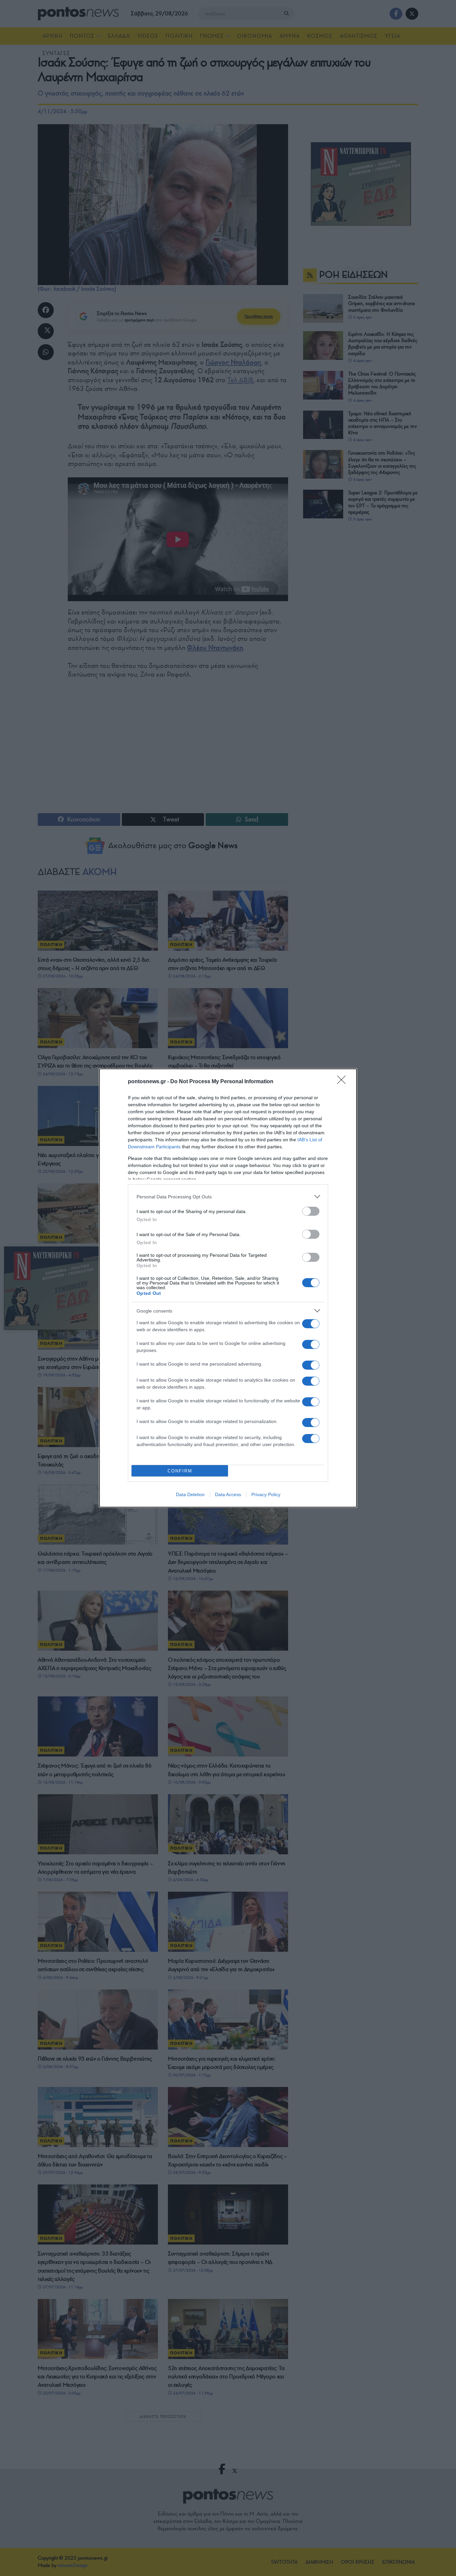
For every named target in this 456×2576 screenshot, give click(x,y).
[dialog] (228, 1288)
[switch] (311, 1211)
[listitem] (228, 1197)
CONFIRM (180, 1471)
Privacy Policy (266, 1494)
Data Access (228, 1494)
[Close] (344, 1082)
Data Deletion (190, 1494)
